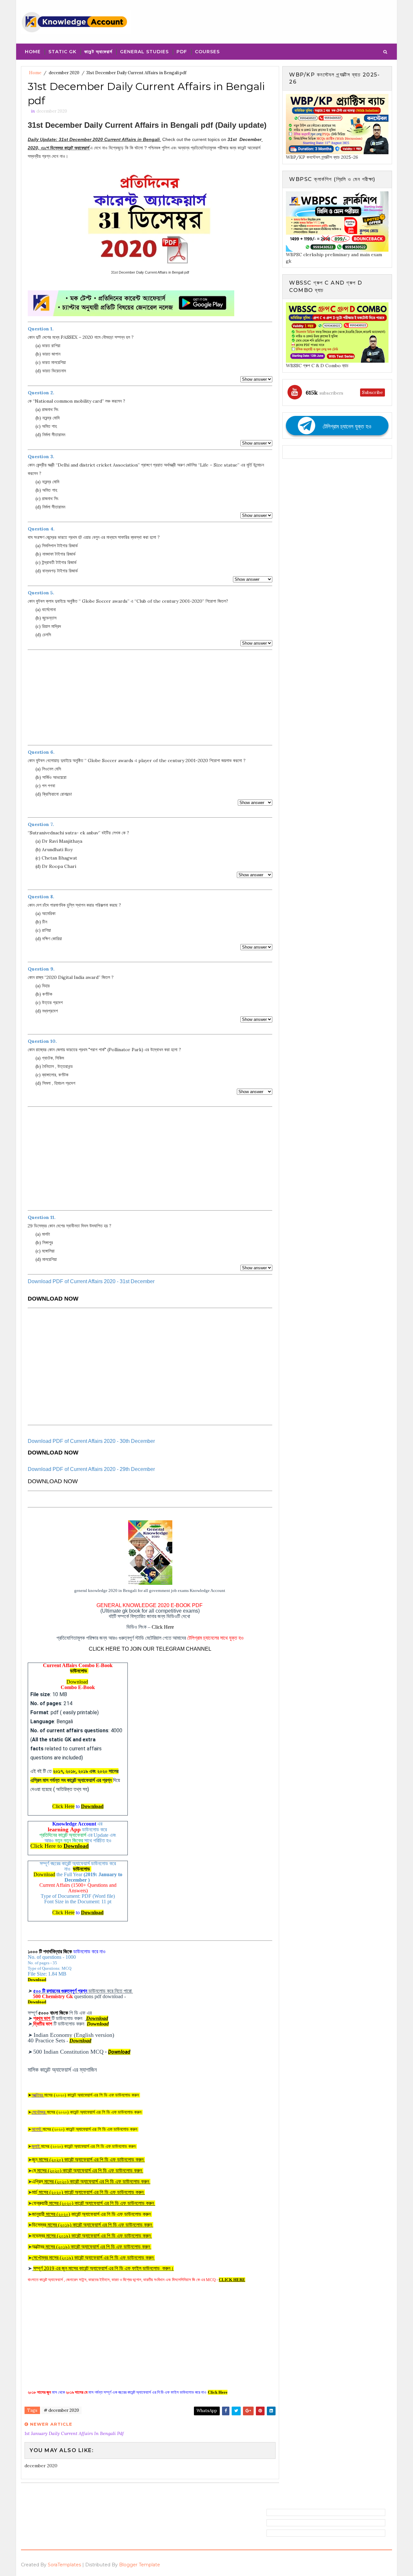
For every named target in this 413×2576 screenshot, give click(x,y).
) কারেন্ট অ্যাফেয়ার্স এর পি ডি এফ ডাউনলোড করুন (110, 2214)
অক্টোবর (92, 2247)
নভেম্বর (92, 2236)
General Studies (144, 52)
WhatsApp (207, 2411)
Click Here (163, 1627)
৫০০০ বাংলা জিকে (53, 2013)
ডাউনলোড (79, 1671)
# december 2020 (61, 2410)
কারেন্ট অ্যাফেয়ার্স (98, 52)
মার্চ (88, 2192)
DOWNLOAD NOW (53, 1299)
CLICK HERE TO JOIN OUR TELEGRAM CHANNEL (150, 1649)
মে (88, 2171)
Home (33, 52)
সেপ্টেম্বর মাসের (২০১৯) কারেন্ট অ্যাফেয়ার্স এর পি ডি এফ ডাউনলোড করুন (93, 2258)
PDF (182, 52)
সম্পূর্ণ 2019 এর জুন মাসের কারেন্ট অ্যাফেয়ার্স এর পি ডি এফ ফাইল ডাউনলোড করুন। (104, 2268)
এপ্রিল (91, 2182)
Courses (207, 52)
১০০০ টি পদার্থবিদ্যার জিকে (50, 1952)
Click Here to (60, 1846)
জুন (88, 2160)
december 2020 (64, 73)
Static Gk (62, 52)
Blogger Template (140, 2565)
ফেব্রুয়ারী (94, 2203)
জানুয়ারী (50, 2214)
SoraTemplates (64, 2565)
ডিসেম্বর (93, 2225)
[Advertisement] (150, 698)
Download (77, 1682)
